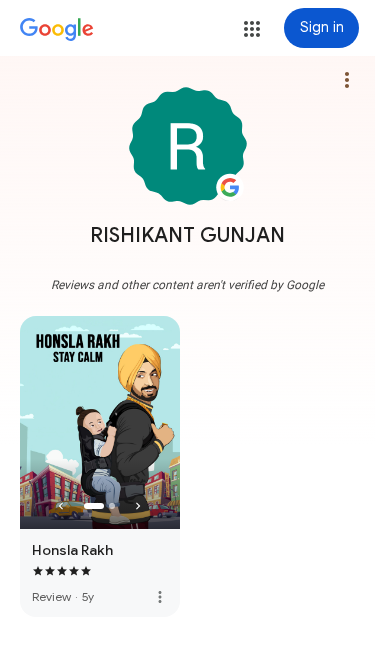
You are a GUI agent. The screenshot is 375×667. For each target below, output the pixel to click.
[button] (252, 29)
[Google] (57, 30)
